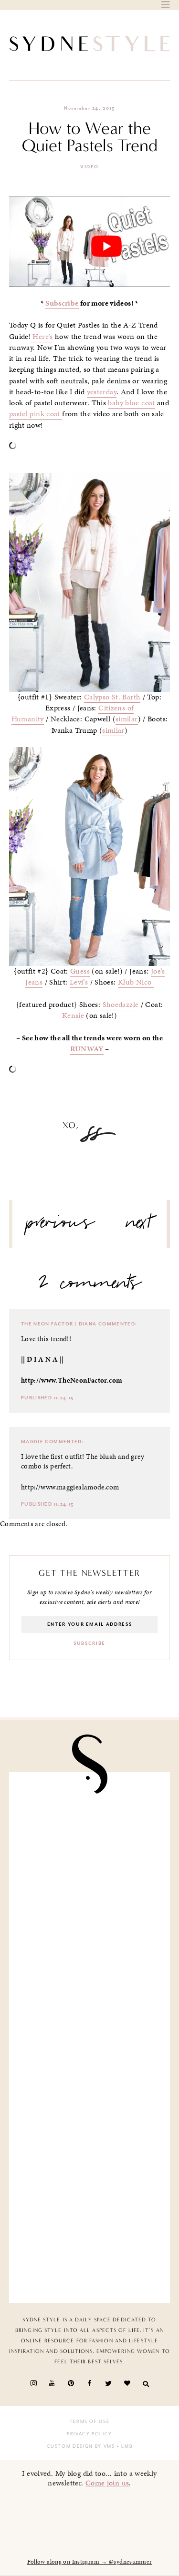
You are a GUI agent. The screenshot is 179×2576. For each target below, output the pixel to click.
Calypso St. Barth (112, 697)
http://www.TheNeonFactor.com (72, 1380)
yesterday (102, 392)
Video (89, 167)
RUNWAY (87, 1049)
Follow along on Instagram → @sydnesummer (90, 2562)
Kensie (73, 1016)
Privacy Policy (89, 2434)
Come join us (107, 2483)
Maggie (32, 1442)
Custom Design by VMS (81, 2446)
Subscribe (62, 303)
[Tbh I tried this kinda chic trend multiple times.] (90, 2164)
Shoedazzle (121, 1005)
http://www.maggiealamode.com (70, 1487)
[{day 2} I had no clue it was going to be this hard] (90, 2248)
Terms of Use (90, 2422)
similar (127, 719)
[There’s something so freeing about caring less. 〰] (90, 1996)
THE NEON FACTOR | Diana (59, 1324)
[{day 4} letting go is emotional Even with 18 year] (90, 1911)
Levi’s (79, 982)
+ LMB (124, 2446)
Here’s (42, 337)
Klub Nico (136, 982)
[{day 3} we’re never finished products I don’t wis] (90, 2080)
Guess (80, 971)
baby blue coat (131, 403)
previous (61, 1226)
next (139, 1226)
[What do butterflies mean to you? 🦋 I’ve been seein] (90, 1827)
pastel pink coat (36, 414)
